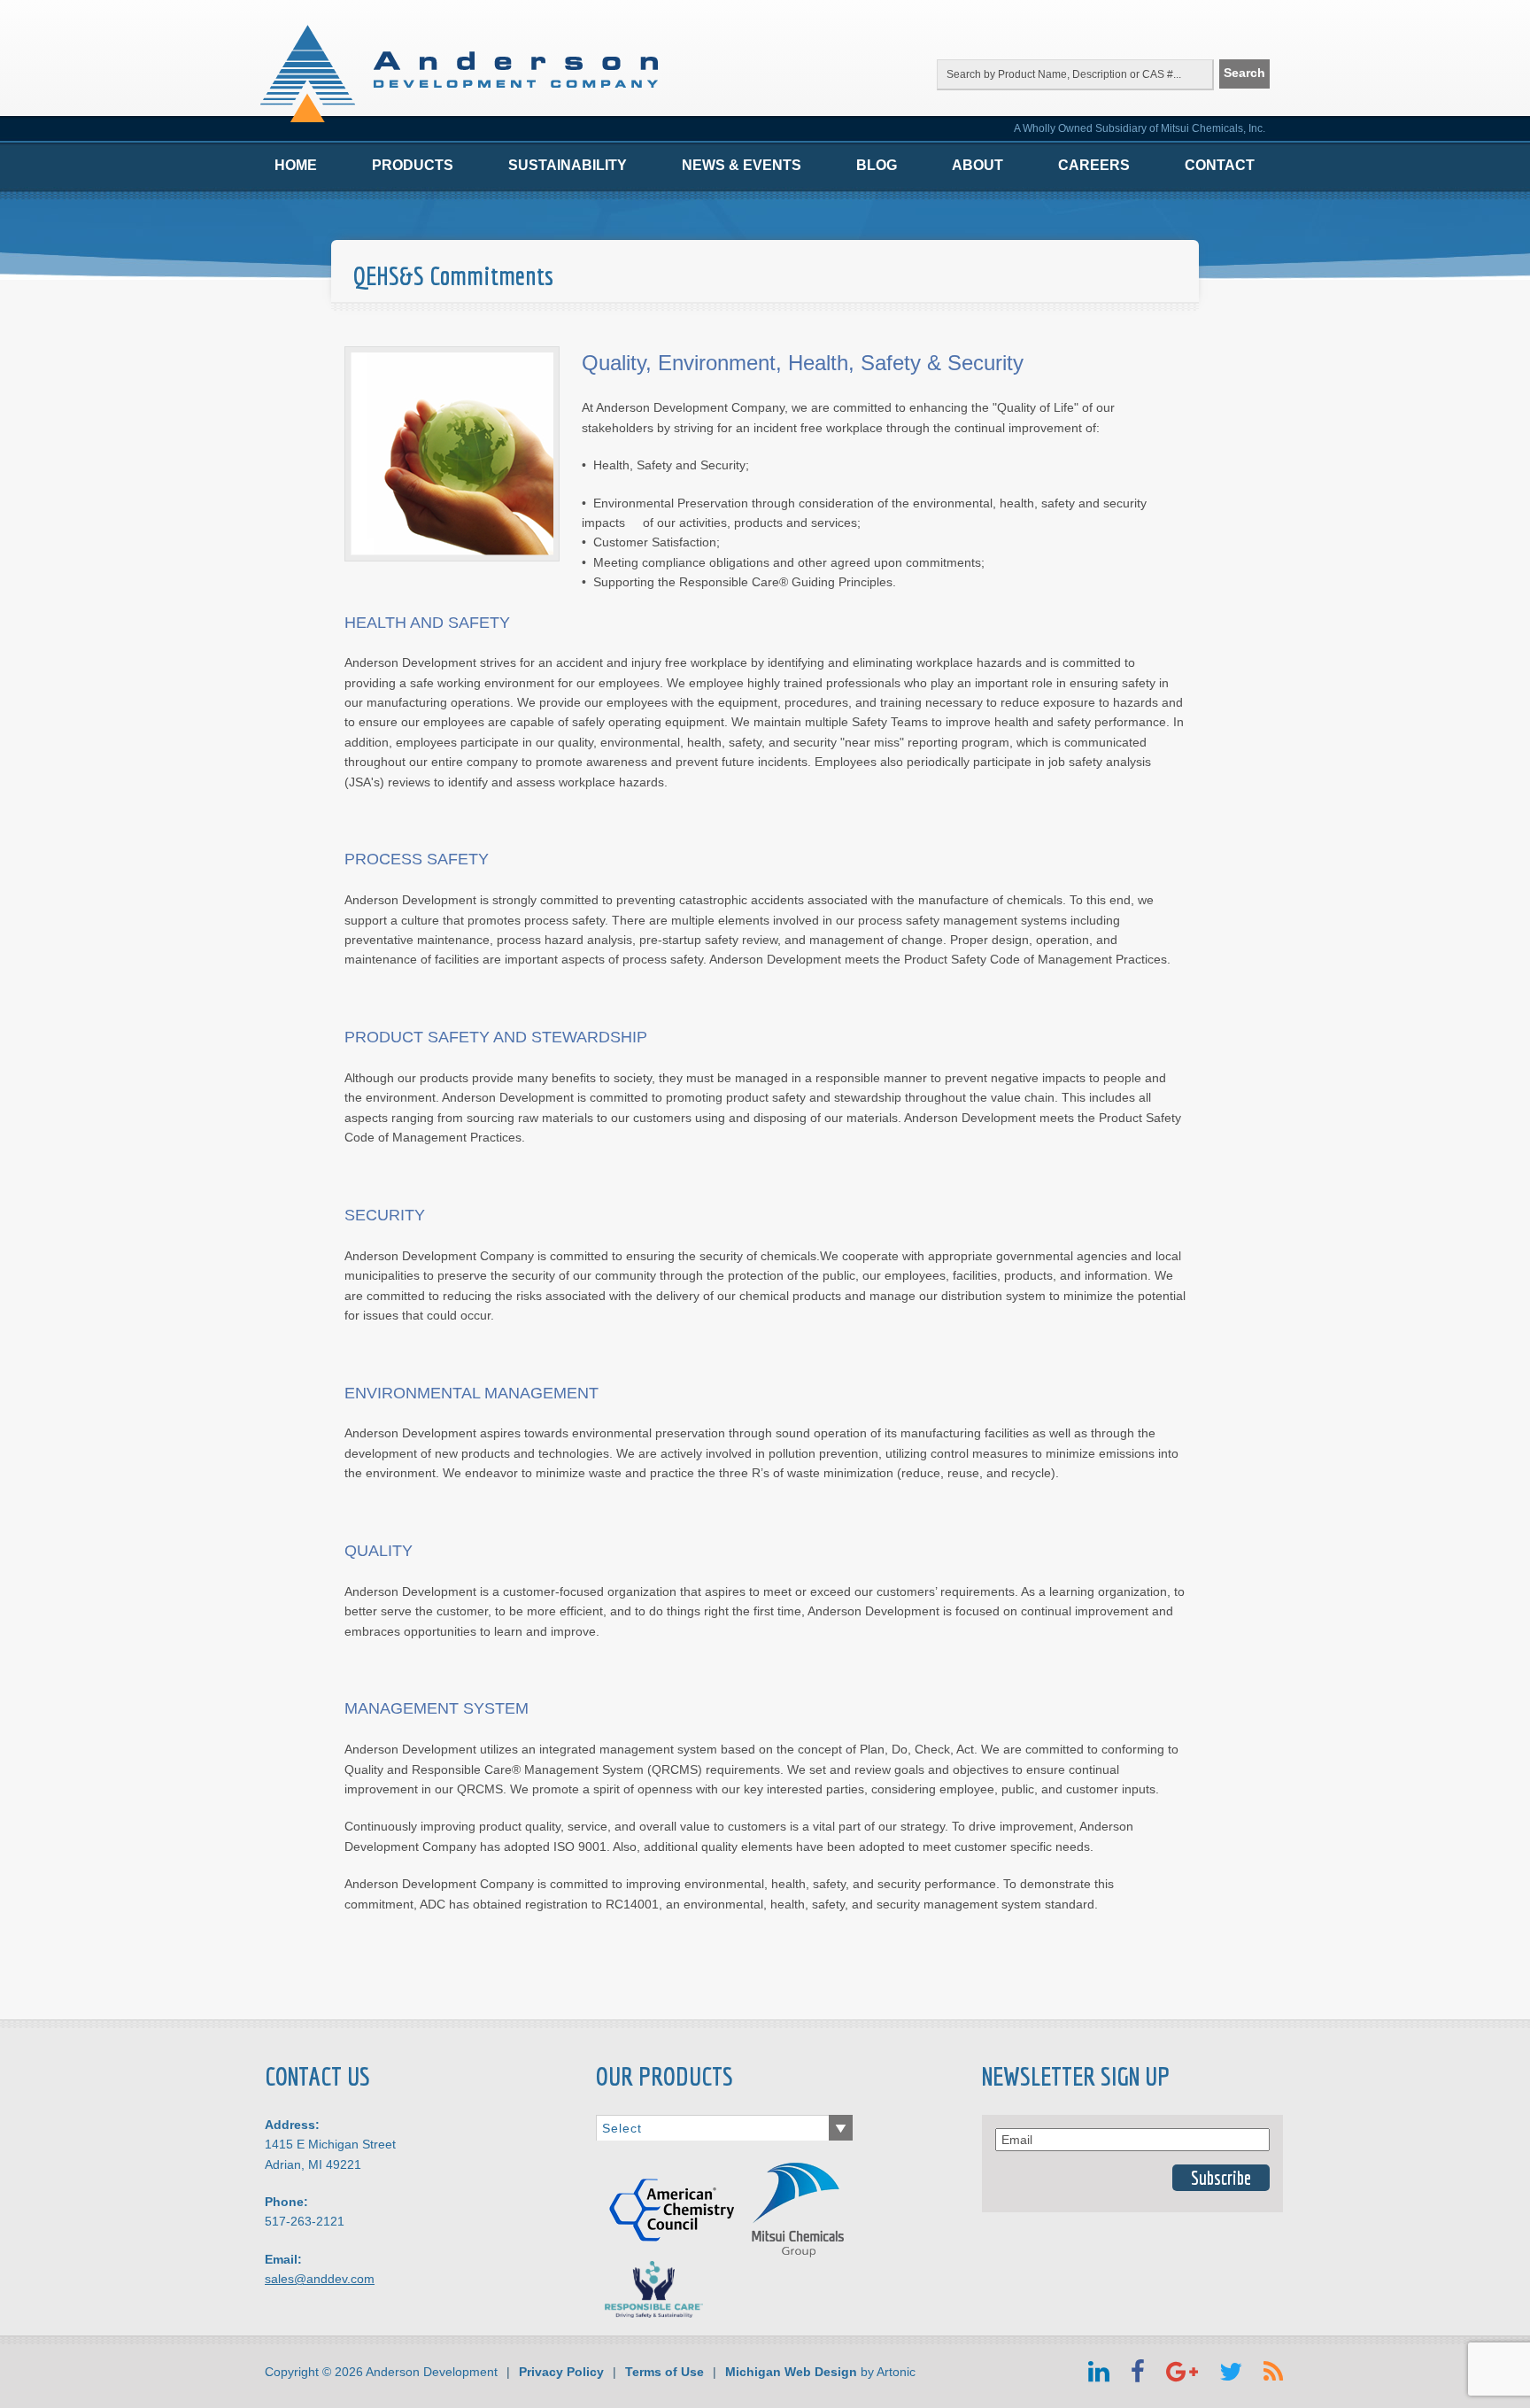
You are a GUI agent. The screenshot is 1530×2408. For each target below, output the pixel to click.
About (977, 165)
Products (413, 165)
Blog (877, 165)
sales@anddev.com (320, 2279)
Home (296, 165)
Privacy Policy (561, 2372)
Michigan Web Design (791, 2372)
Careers (1094, 165)
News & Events (742, 165)
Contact (1220, 165)
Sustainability (568, 165)
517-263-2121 (305, 2221)
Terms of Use (665, 2372)
